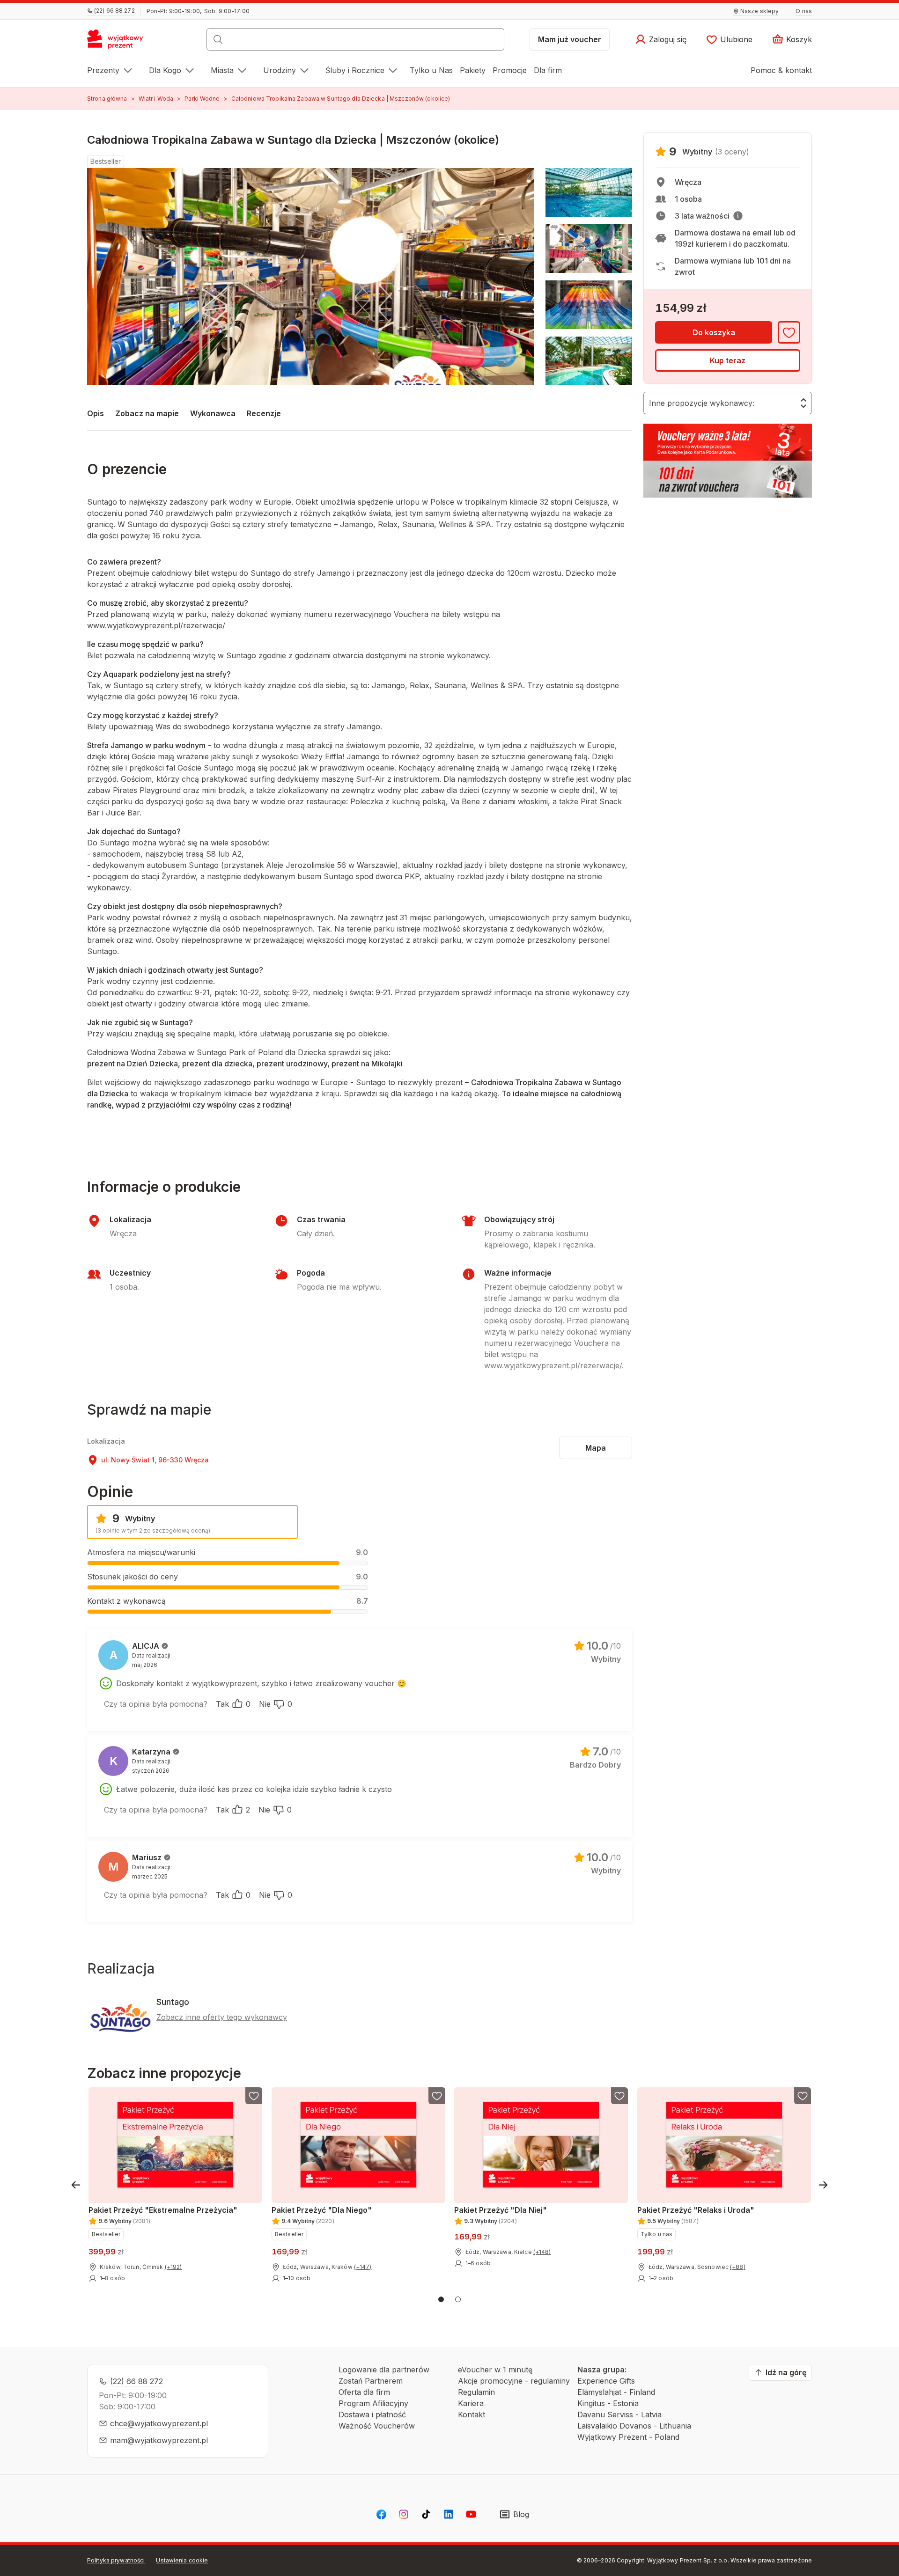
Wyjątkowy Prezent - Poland (628, 2437)
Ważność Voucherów (377, 2426)
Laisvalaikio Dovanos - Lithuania (634, 2426)
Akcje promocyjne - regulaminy (514, 2381)
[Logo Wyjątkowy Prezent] (120, 42)
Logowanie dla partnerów (384, 2370)
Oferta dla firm (364, 2392)
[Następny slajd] (823, 2185)
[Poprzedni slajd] (76, 2185)
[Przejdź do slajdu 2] (458, 2299)
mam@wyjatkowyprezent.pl (159, 2440)
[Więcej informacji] (738, 216)
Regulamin (476, 2392)
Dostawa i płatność (372, 2415)
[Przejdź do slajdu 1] (441, 2299)
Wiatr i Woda (156, 99)
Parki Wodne (202, 99)
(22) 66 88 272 (136, 2381)
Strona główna (107, 99)
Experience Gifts (606, 2381)
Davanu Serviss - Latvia (619, 2415)
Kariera (471, 2403)
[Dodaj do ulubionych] (789, 332)
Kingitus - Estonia (608, 2403)
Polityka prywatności (116, 2560)
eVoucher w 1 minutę (495, 2370)
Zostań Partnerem (371, 2381)
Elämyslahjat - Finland (616, 2392)
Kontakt (472, 2415)
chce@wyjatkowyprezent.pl (159, 2423)
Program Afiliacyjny (373, 2403)
